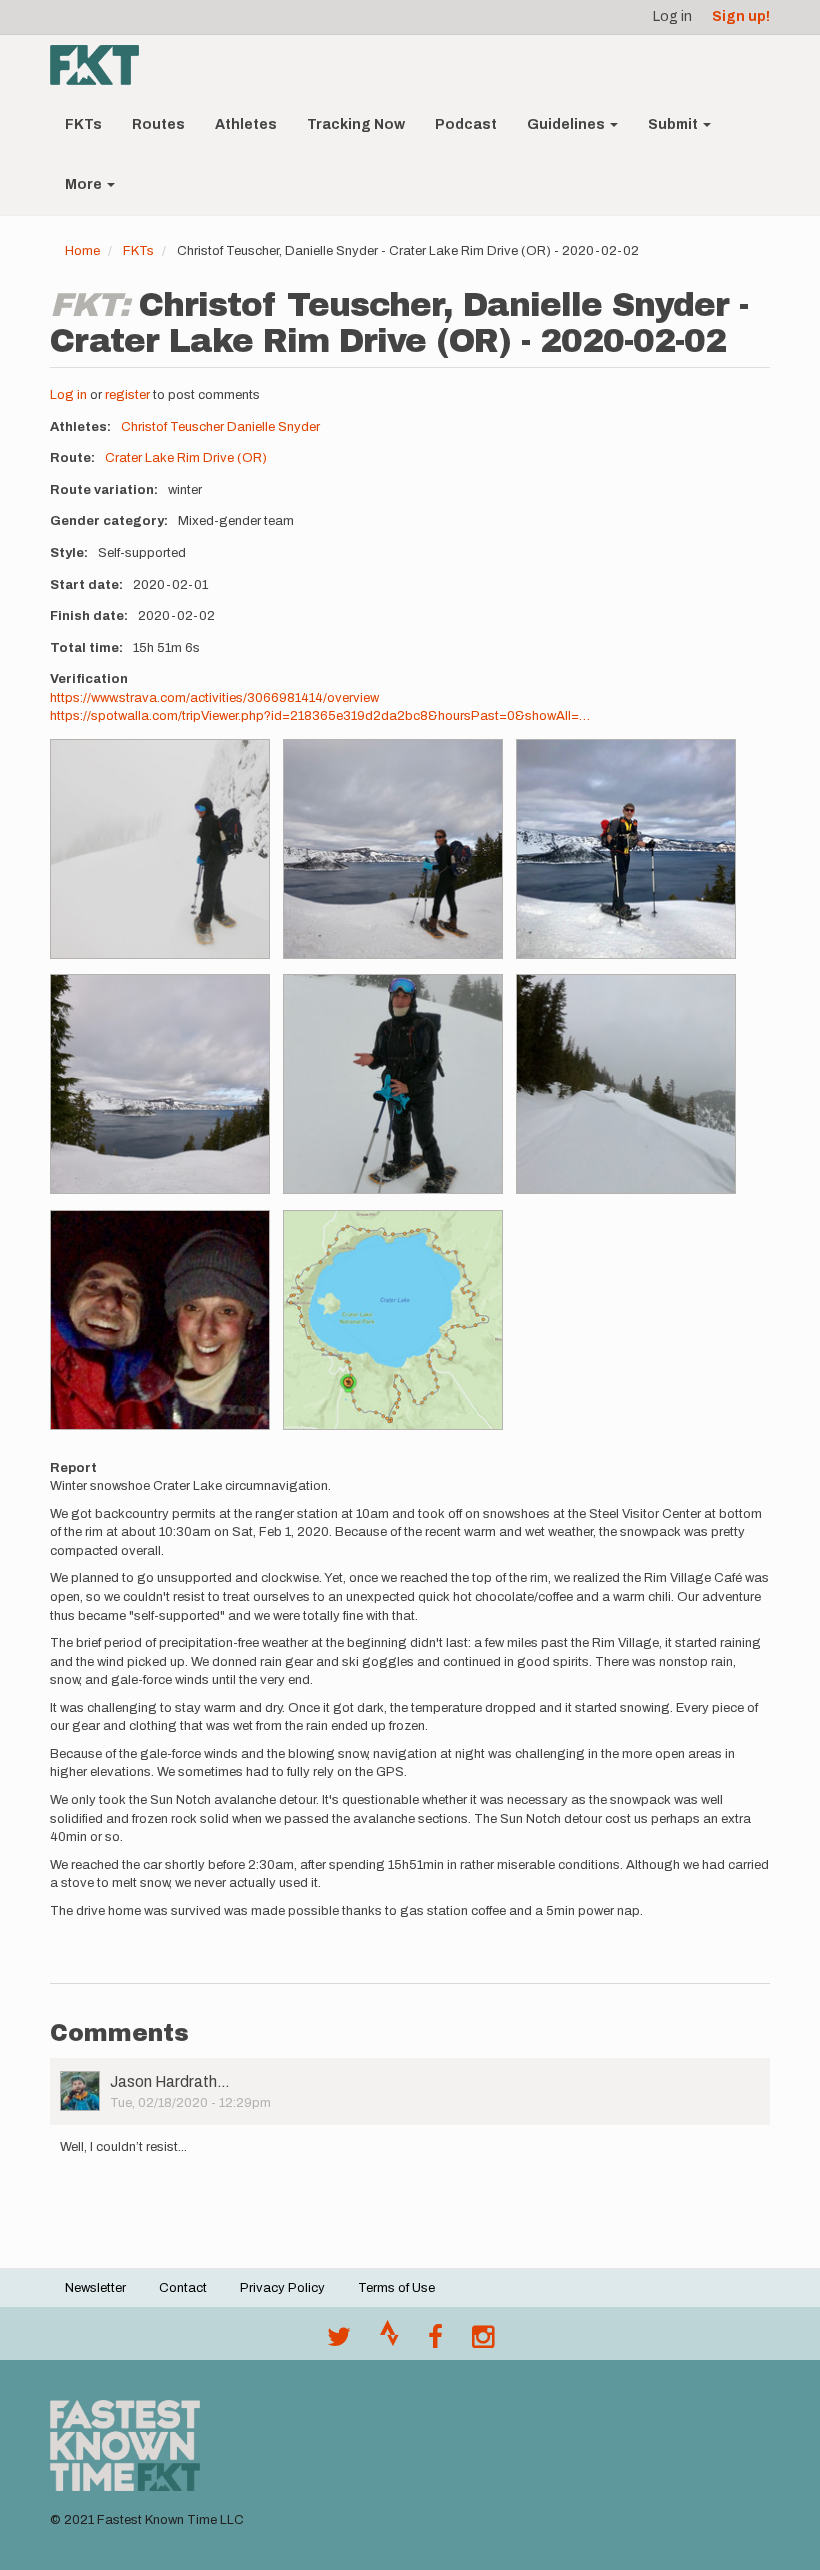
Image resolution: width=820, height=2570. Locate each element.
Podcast (466, 124)
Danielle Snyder (273, 427)
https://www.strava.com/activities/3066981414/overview (214, 698)
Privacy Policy (282, 2288)
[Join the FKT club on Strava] (389, 2342)
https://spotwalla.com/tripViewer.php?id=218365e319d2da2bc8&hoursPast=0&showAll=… (320, 716)
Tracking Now (356, 124)
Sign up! (741, 16)
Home (82, 251)
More (85, 184)
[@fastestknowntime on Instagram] (483, 2342)
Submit (674, 124)
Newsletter (95, 2288)
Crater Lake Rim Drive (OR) (186, 458)
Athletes (246, 124)
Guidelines (567, 124)
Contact (183, 2288)
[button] (160, 849)
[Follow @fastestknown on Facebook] (435, 2342)
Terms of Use (396, 2288)
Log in (672, 16)
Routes (158, 124)
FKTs (83, 124)
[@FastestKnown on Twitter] (339, 2342)
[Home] (102, 65)
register (127, 395)
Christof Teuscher (172, 427)
